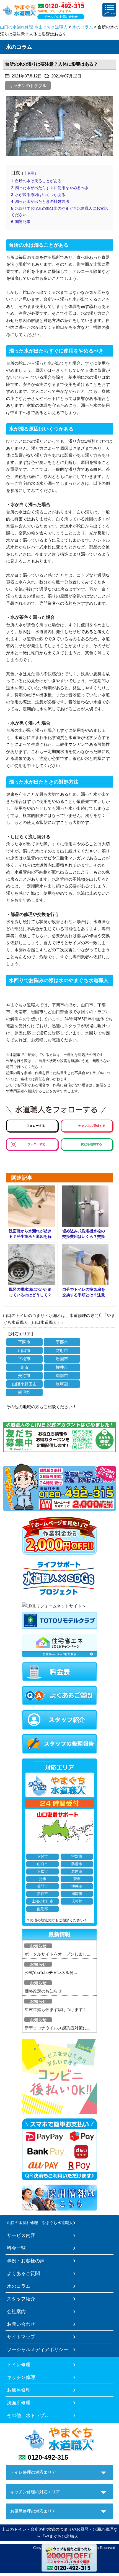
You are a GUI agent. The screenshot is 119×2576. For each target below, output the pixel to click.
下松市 (24, 1359)
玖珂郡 (62, 1384)
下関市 (24, 1342)
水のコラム (83, 27)
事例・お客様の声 (26, 2261)
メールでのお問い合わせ (61, 17)
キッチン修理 (21, 2377)
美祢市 (24, 1376)
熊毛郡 (24, 1392)
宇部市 (62, 1342)
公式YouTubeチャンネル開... (51, 1973)
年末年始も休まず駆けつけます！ (56, 2009)
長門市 (42, 1886)
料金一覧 (16, 2248)
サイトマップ (21, 2337)
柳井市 (62, 1367)
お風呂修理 (19, 2390)
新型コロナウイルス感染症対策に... (57, 2028)
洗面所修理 (19, 2403)
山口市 (24, 1350)
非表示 (29, 173)
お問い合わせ (21, 2324)
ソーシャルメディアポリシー (37, 2349)
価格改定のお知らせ (43, 1991)
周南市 (62, 1376)
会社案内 (16, 2311)
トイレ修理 (19, 2365)
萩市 (77, 1879)
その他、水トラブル (28, 2415)
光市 (24, 1367)
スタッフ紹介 (21, 2299)
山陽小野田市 (24, 1384)
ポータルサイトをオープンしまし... (57, 1954)
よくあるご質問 (23, 2273)
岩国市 (62, 1359)
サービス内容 (21, 2235)
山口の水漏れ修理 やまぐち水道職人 (34, 27)
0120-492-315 (48, 2457)
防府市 (62, 1350)
